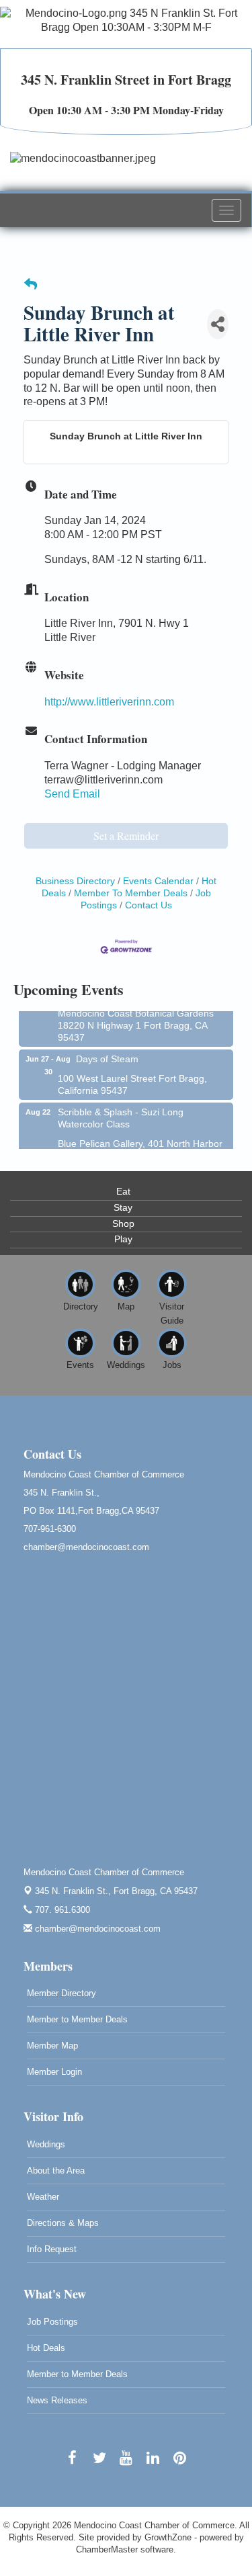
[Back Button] (31, 285)
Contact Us (149, 905)
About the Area (56, 2171)
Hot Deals (46, 2348)
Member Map (52, 2046)
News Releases (57, 2400)
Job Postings (52, 2322)
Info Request (52, 2249)
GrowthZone (168, 2537)
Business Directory (75, 881)
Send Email (72, 794)
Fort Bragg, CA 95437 (116, 1891)
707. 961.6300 (61, 1910)
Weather (43, 2197)
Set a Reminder (126, 835)
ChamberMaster (107, 2549)
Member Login (54, 2072)
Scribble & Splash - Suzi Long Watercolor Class (121, 1113)
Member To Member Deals (131, 893)
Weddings (46, 2144)
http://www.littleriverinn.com (109, 702)
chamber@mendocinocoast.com (96, 1929)
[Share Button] (218, 324)
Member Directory (61, 1993)
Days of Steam (107, 1054)
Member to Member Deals (77, 2019)
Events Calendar (158, 881)
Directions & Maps (63, 2223)
